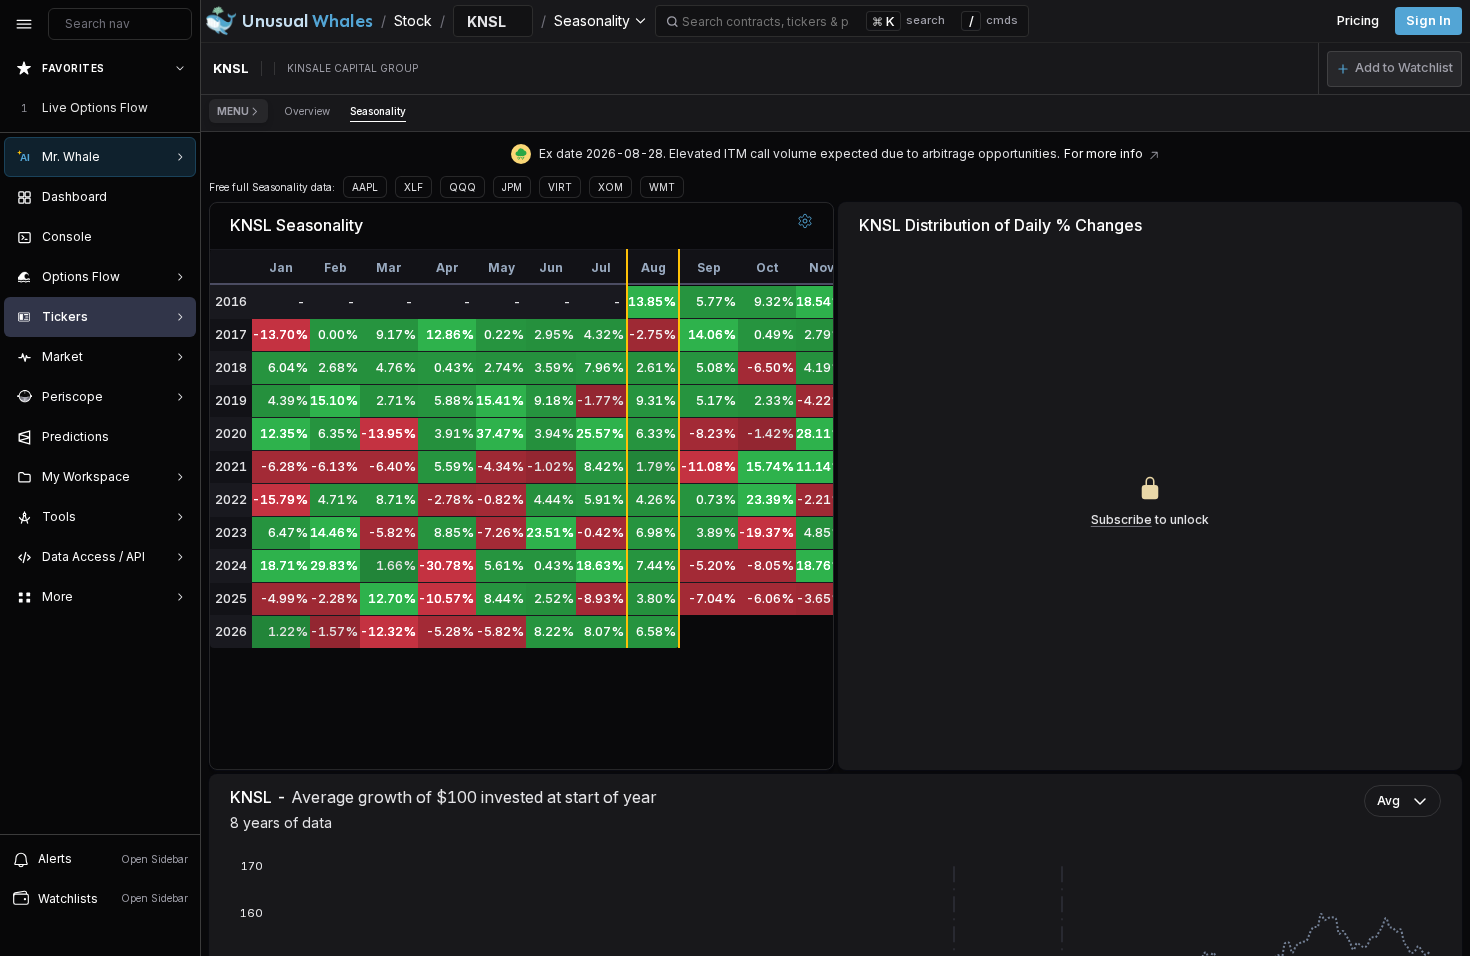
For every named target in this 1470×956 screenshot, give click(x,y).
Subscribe (1121, 519)
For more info (1103, 153)
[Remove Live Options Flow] (182, 108)
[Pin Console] (176, 237)
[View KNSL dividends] (1154, 153)
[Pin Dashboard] (176, 197)
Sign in (1428, 20)
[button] (1394, 69)
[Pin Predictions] (176, 437)
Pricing (1358, 20)
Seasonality (378, 111)
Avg (1388, 800)
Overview (307, 111)
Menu (233, 111)
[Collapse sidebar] (24, 24)
